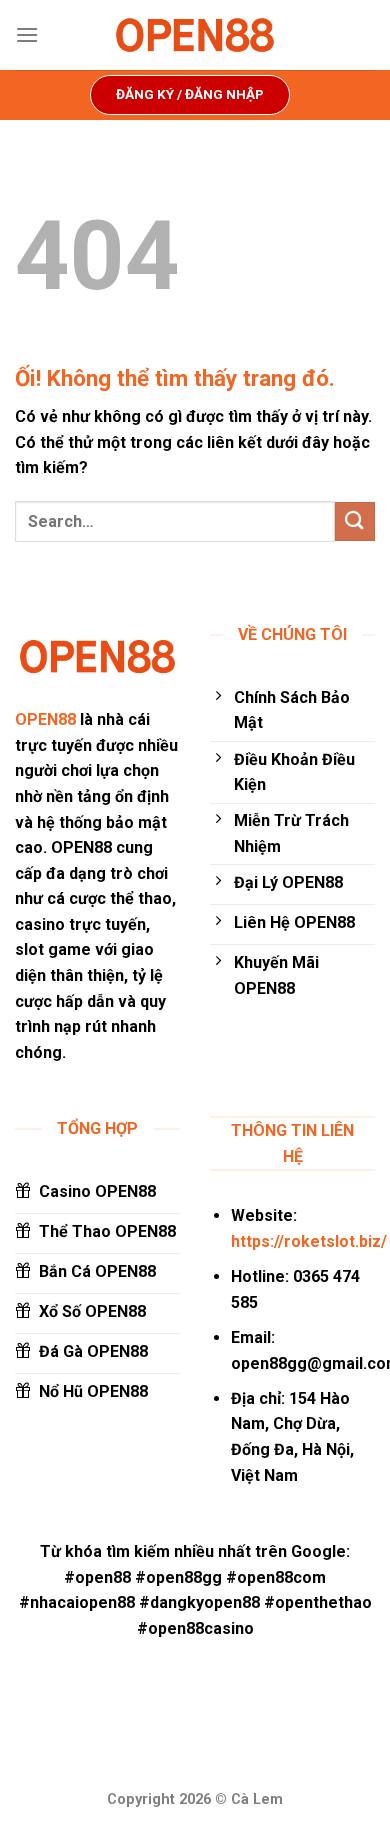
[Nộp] (355, 521)
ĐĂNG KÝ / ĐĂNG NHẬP (190, 94)
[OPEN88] (195, 35)
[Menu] (27, 34)
